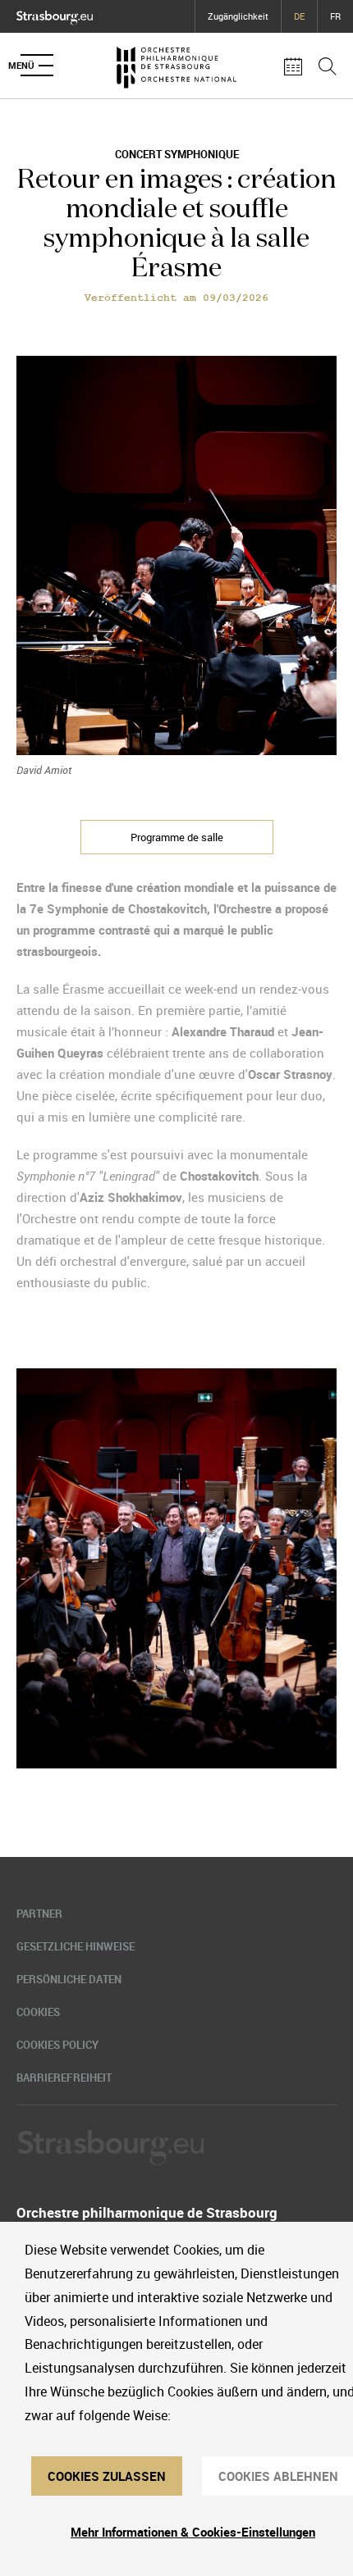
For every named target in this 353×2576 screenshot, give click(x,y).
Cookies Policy (57, 2045)
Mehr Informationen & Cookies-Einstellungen (193, 2532)
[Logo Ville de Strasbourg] (55, 14)
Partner (39, 1914)
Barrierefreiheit (64, 2078)
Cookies (38, 2012)
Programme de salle (177, 837)
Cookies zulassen (107, 2476)
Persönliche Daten (69, 1979)
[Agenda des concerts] (293, 66)
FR (335, 16)
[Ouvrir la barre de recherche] (328, 66)
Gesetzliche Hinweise (76, 1946)
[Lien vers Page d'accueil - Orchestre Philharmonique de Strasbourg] (176, 66)
